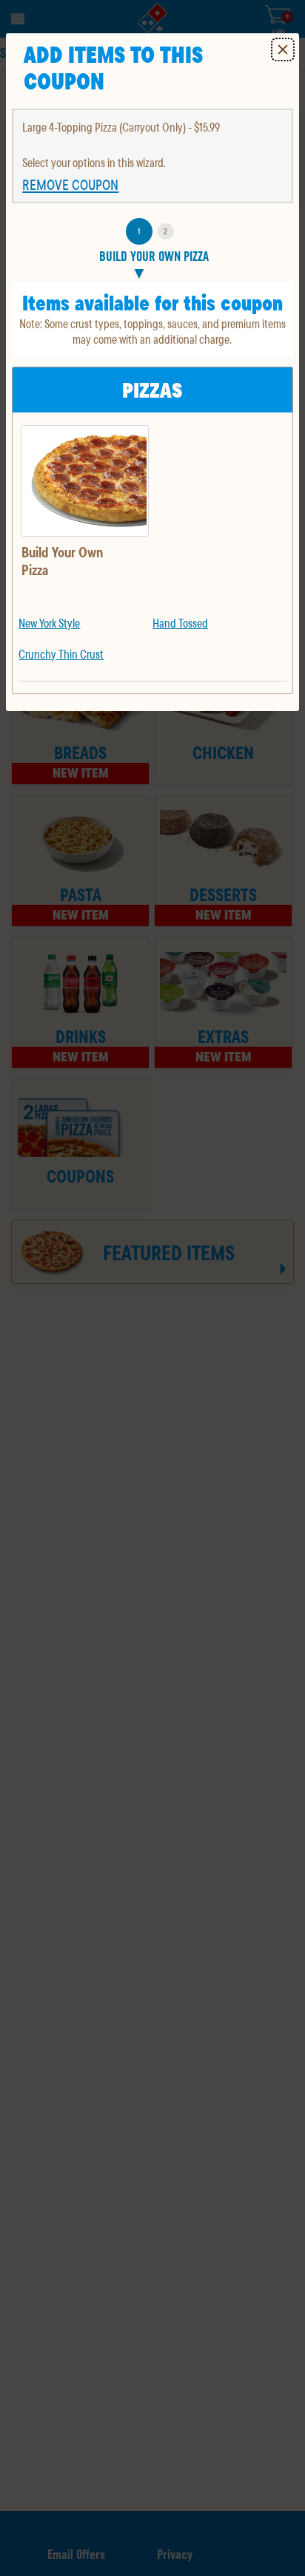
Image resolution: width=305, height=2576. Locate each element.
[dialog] (152, 372)
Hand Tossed (180, 623)
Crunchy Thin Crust (61, 654)
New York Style (49, 623)
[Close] (283, 50)
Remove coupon (70, 185)
